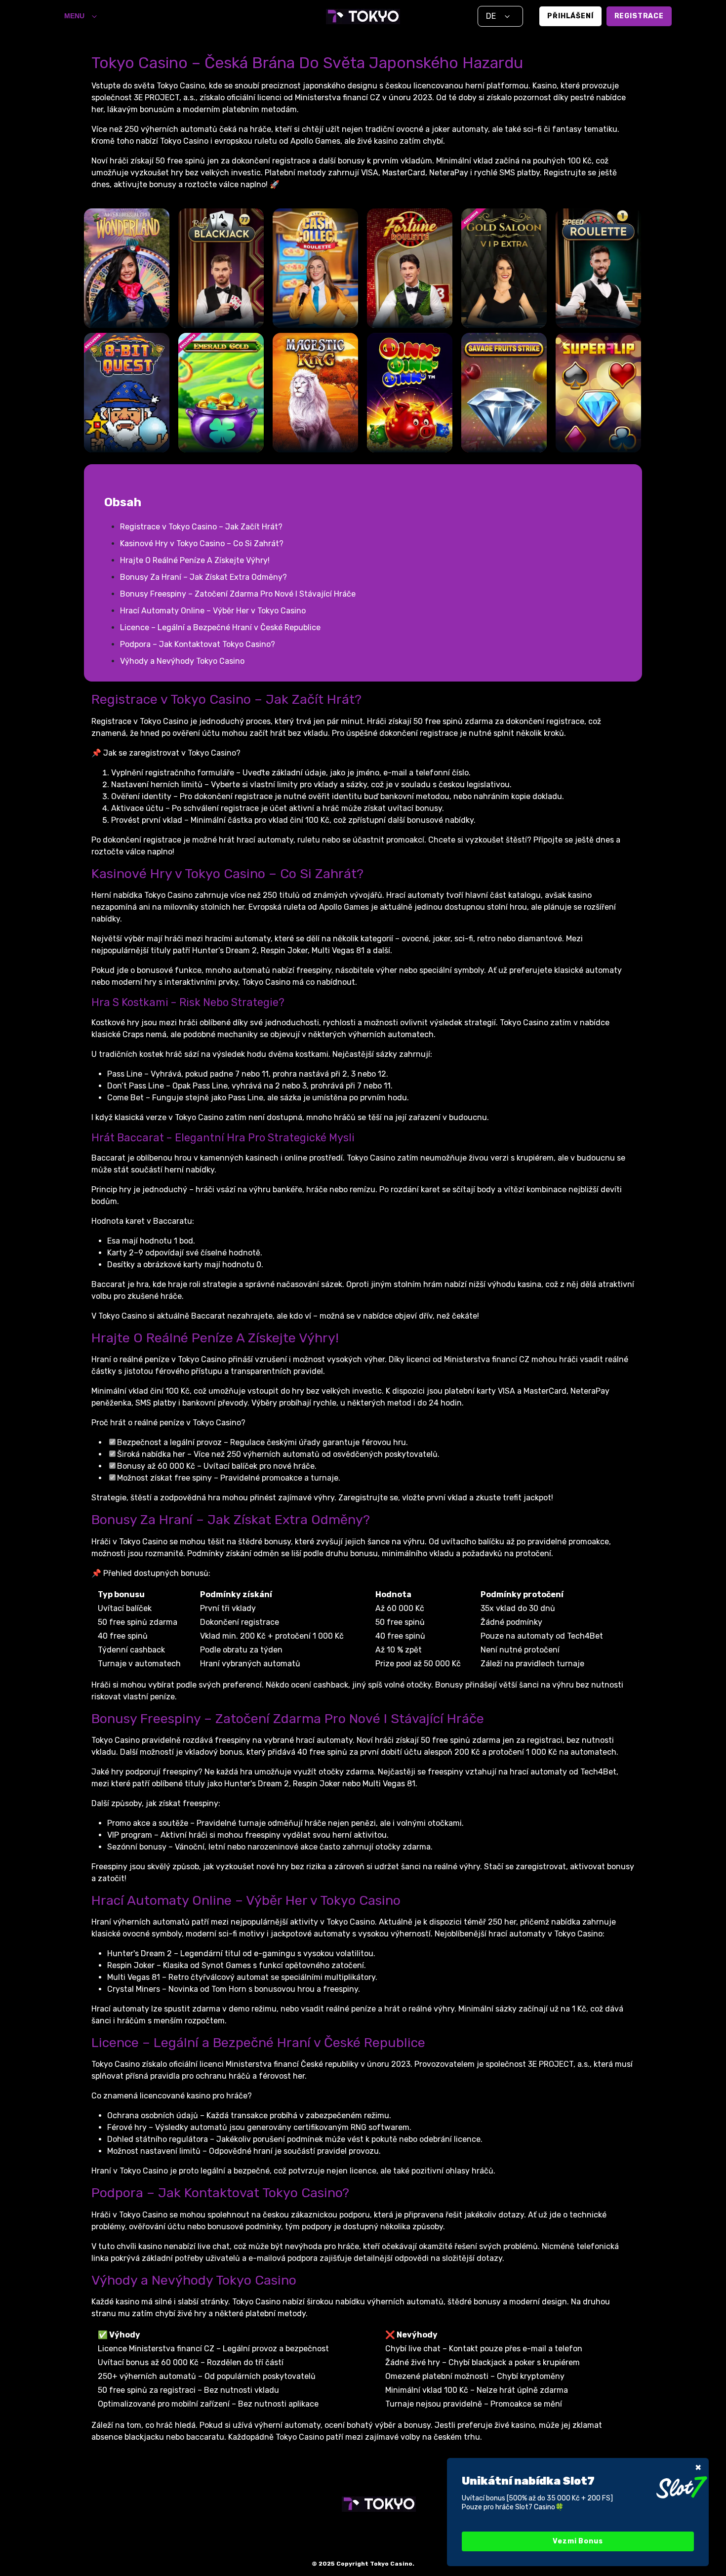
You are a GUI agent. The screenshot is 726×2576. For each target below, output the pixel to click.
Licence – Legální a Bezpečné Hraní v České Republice (220, 627)
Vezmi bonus (578, 2541)
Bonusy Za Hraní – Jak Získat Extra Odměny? (203, 577)
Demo (126, 317)
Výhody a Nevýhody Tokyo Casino (182, 661)
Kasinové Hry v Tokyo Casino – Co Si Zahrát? (202, 543)
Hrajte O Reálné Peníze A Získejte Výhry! (195, 560)
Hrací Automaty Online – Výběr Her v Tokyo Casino (213, 611)
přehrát (127, 289)
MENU (74, 16)
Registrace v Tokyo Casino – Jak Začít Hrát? (201, 527)
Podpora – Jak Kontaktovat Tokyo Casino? (198, 644)
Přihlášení (570, 16)
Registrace (639, 16)
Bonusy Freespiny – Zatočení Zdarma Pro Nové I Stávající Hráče (238, 594)
